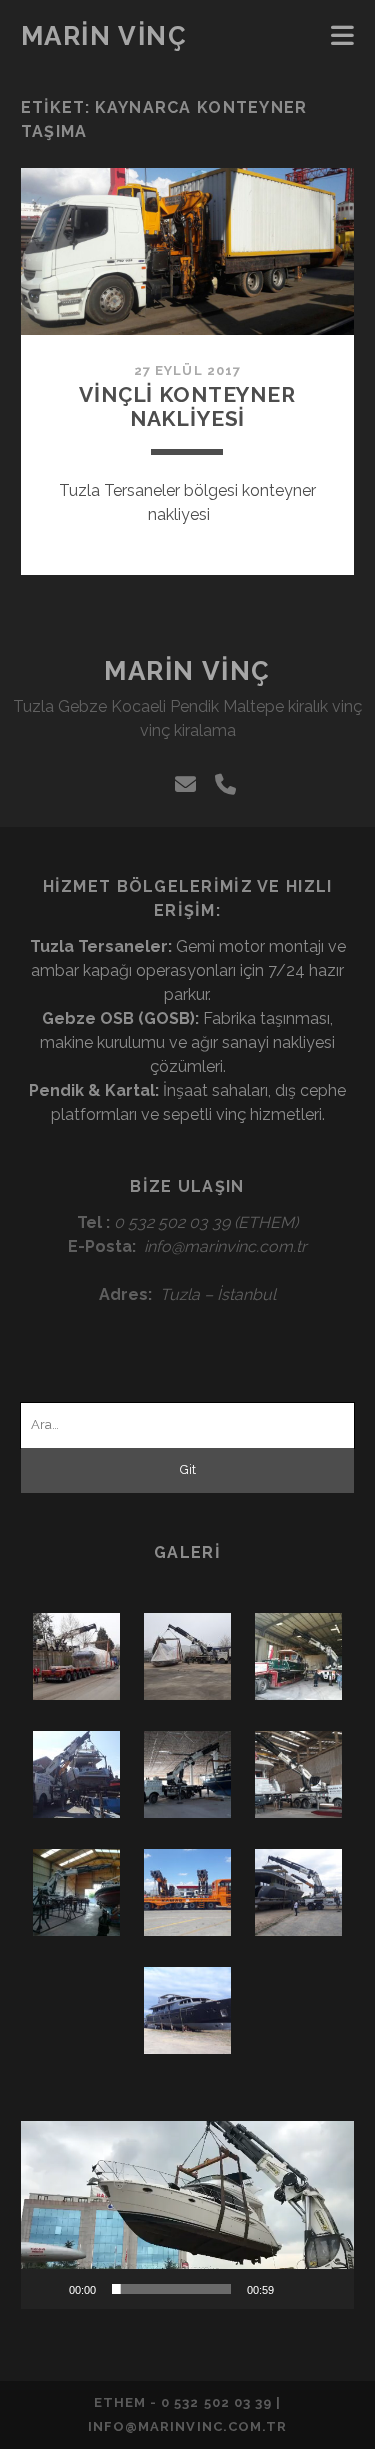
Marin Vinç (104, 36)
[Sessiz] (296, 2289)
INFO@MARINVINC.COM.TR (187, 2426)
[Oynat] (47, 2289)
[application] (187, 2215)
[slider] (171, 2289)
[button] (188, 2215)
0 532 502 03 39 (172, 1222)
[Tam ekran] (328, 2289)
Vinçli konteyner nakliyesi (187, 406)
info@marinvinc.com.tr (225, 1246)
